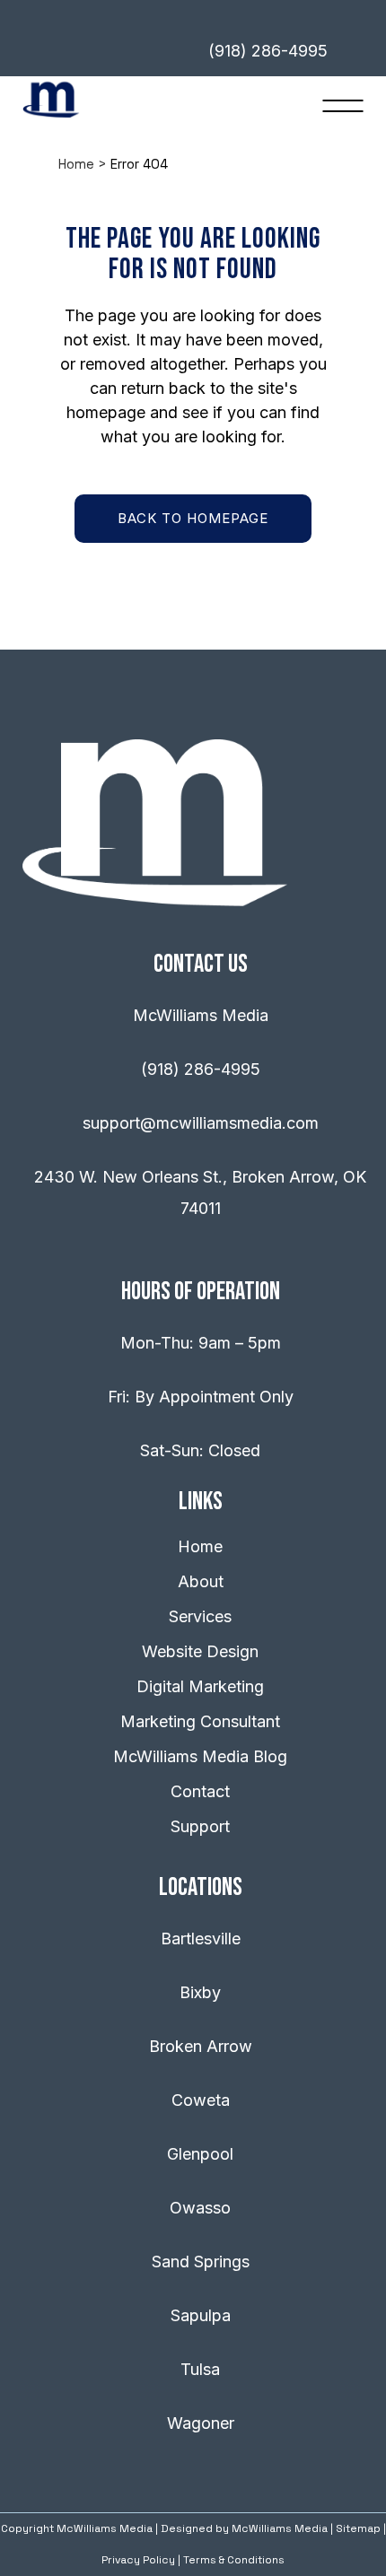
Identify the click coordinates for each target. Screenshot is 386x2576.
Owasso (200, 2208)
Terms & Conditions (234, 2560)
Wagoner (201, 2423)
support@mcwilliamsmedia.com (201, 1123)
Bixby (200, 1992)
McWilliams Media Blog (200, 1756)
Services (200, 1616)
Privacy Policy (138, 2560)
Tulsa (200, 2369)
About (201, 1581)
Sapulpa (201, 2315)
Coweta (201, 2100)
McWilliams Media (280, 2528)
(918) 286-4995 (201, 1069)
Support (200, 1826)
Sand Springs (201, 2262)
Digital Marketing (200, 1686)
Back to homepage (193, 518)
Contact (200, 1791)
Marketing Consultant (200, 1721)
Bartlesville (201, 1939)
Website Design (200, 1651)
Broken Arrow (201, 2046)
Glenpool (200, 2154)
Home (76, 164)
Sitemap (358, 2528)
